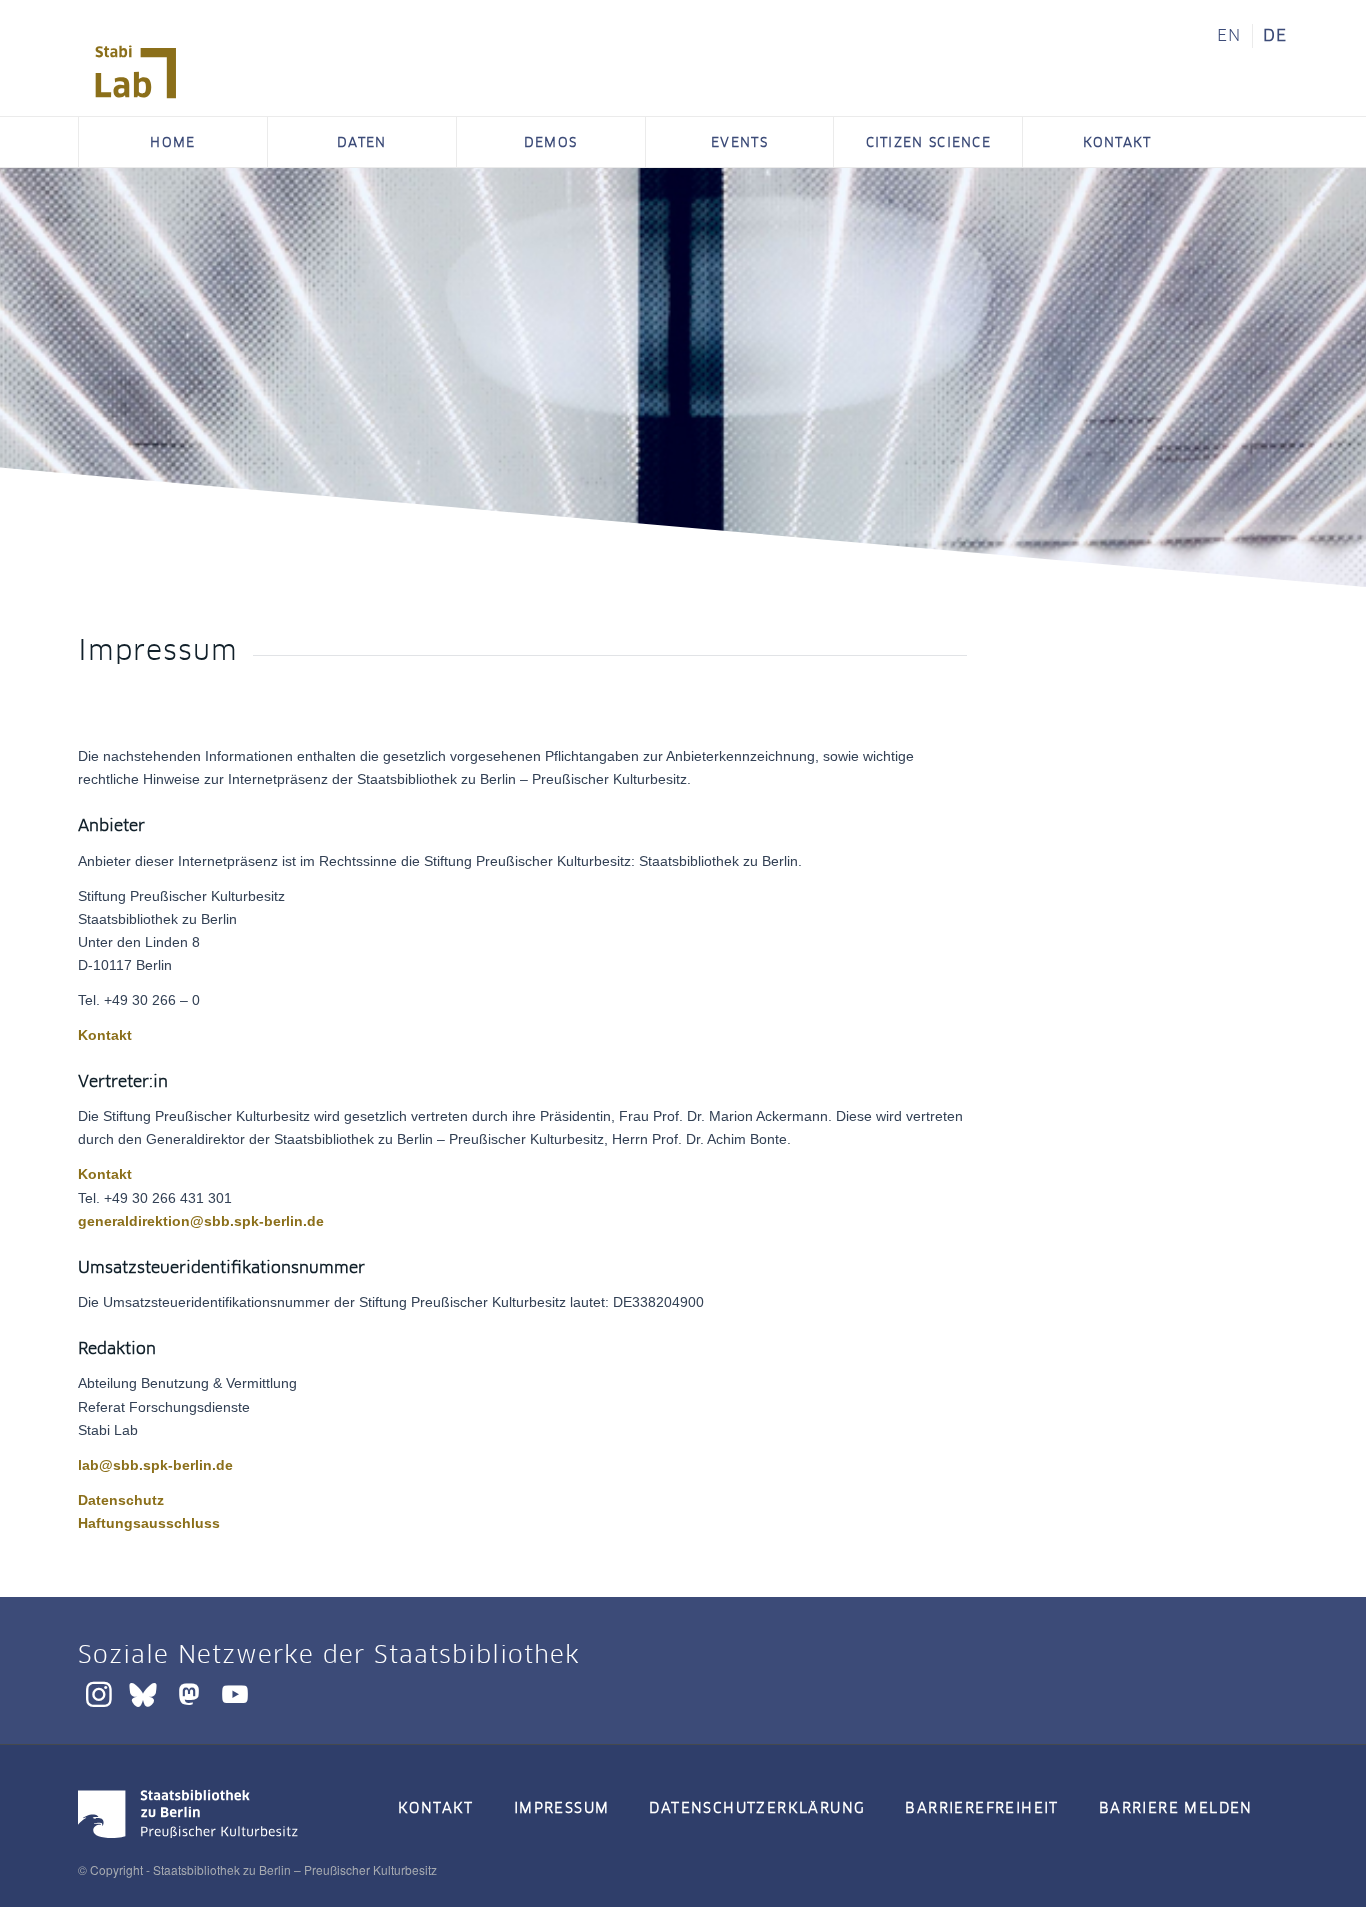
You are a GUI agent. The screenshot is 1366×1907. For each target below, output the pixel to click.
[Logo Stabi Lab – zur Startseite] (136, 72)
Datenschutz (121, 1500)
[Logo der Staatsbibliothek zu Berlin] (188, 1841)
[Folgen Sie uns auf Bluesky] (143, 1693)
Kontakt (105, 1035)
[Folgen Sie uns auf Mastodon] (189, 1693)
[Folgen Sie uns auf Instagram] (99, 1693)
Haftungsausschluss (149, 1523)
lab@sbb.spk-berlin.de (155, 1465)
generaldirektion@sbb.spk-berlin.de (201, 1221)
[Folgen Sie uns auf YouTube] (235, 1693)
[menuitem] (1230, 36)
